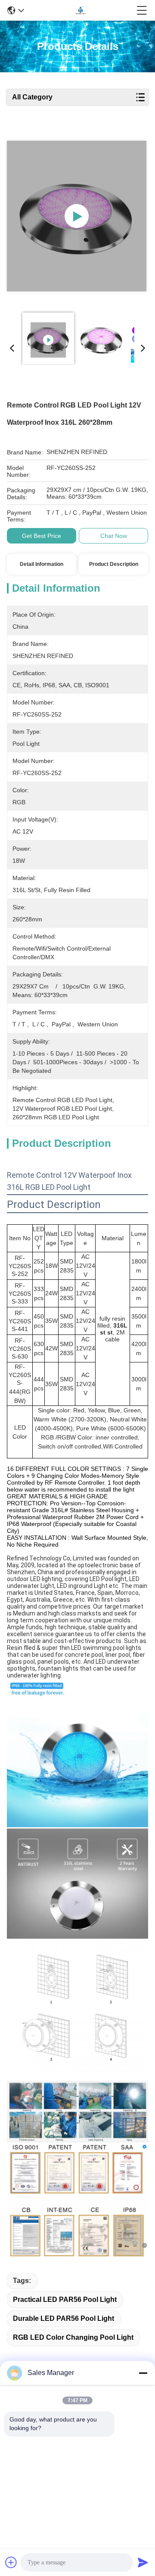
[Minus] (143, 2373)
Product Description (114, 564)
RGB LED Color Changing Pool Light (73, 2337)
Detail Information (42, 564)
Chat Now (114, 536)
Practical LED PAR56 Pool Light (65, 2300)
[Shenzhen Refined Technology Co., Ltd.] (81, 10)
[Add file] (11, 2562)
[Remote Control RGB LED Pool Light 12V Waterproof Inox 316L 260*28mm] (77, 216)
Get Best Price (42, 536)
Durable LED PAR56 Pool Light (64, 2318)
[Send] (143, 2562)
